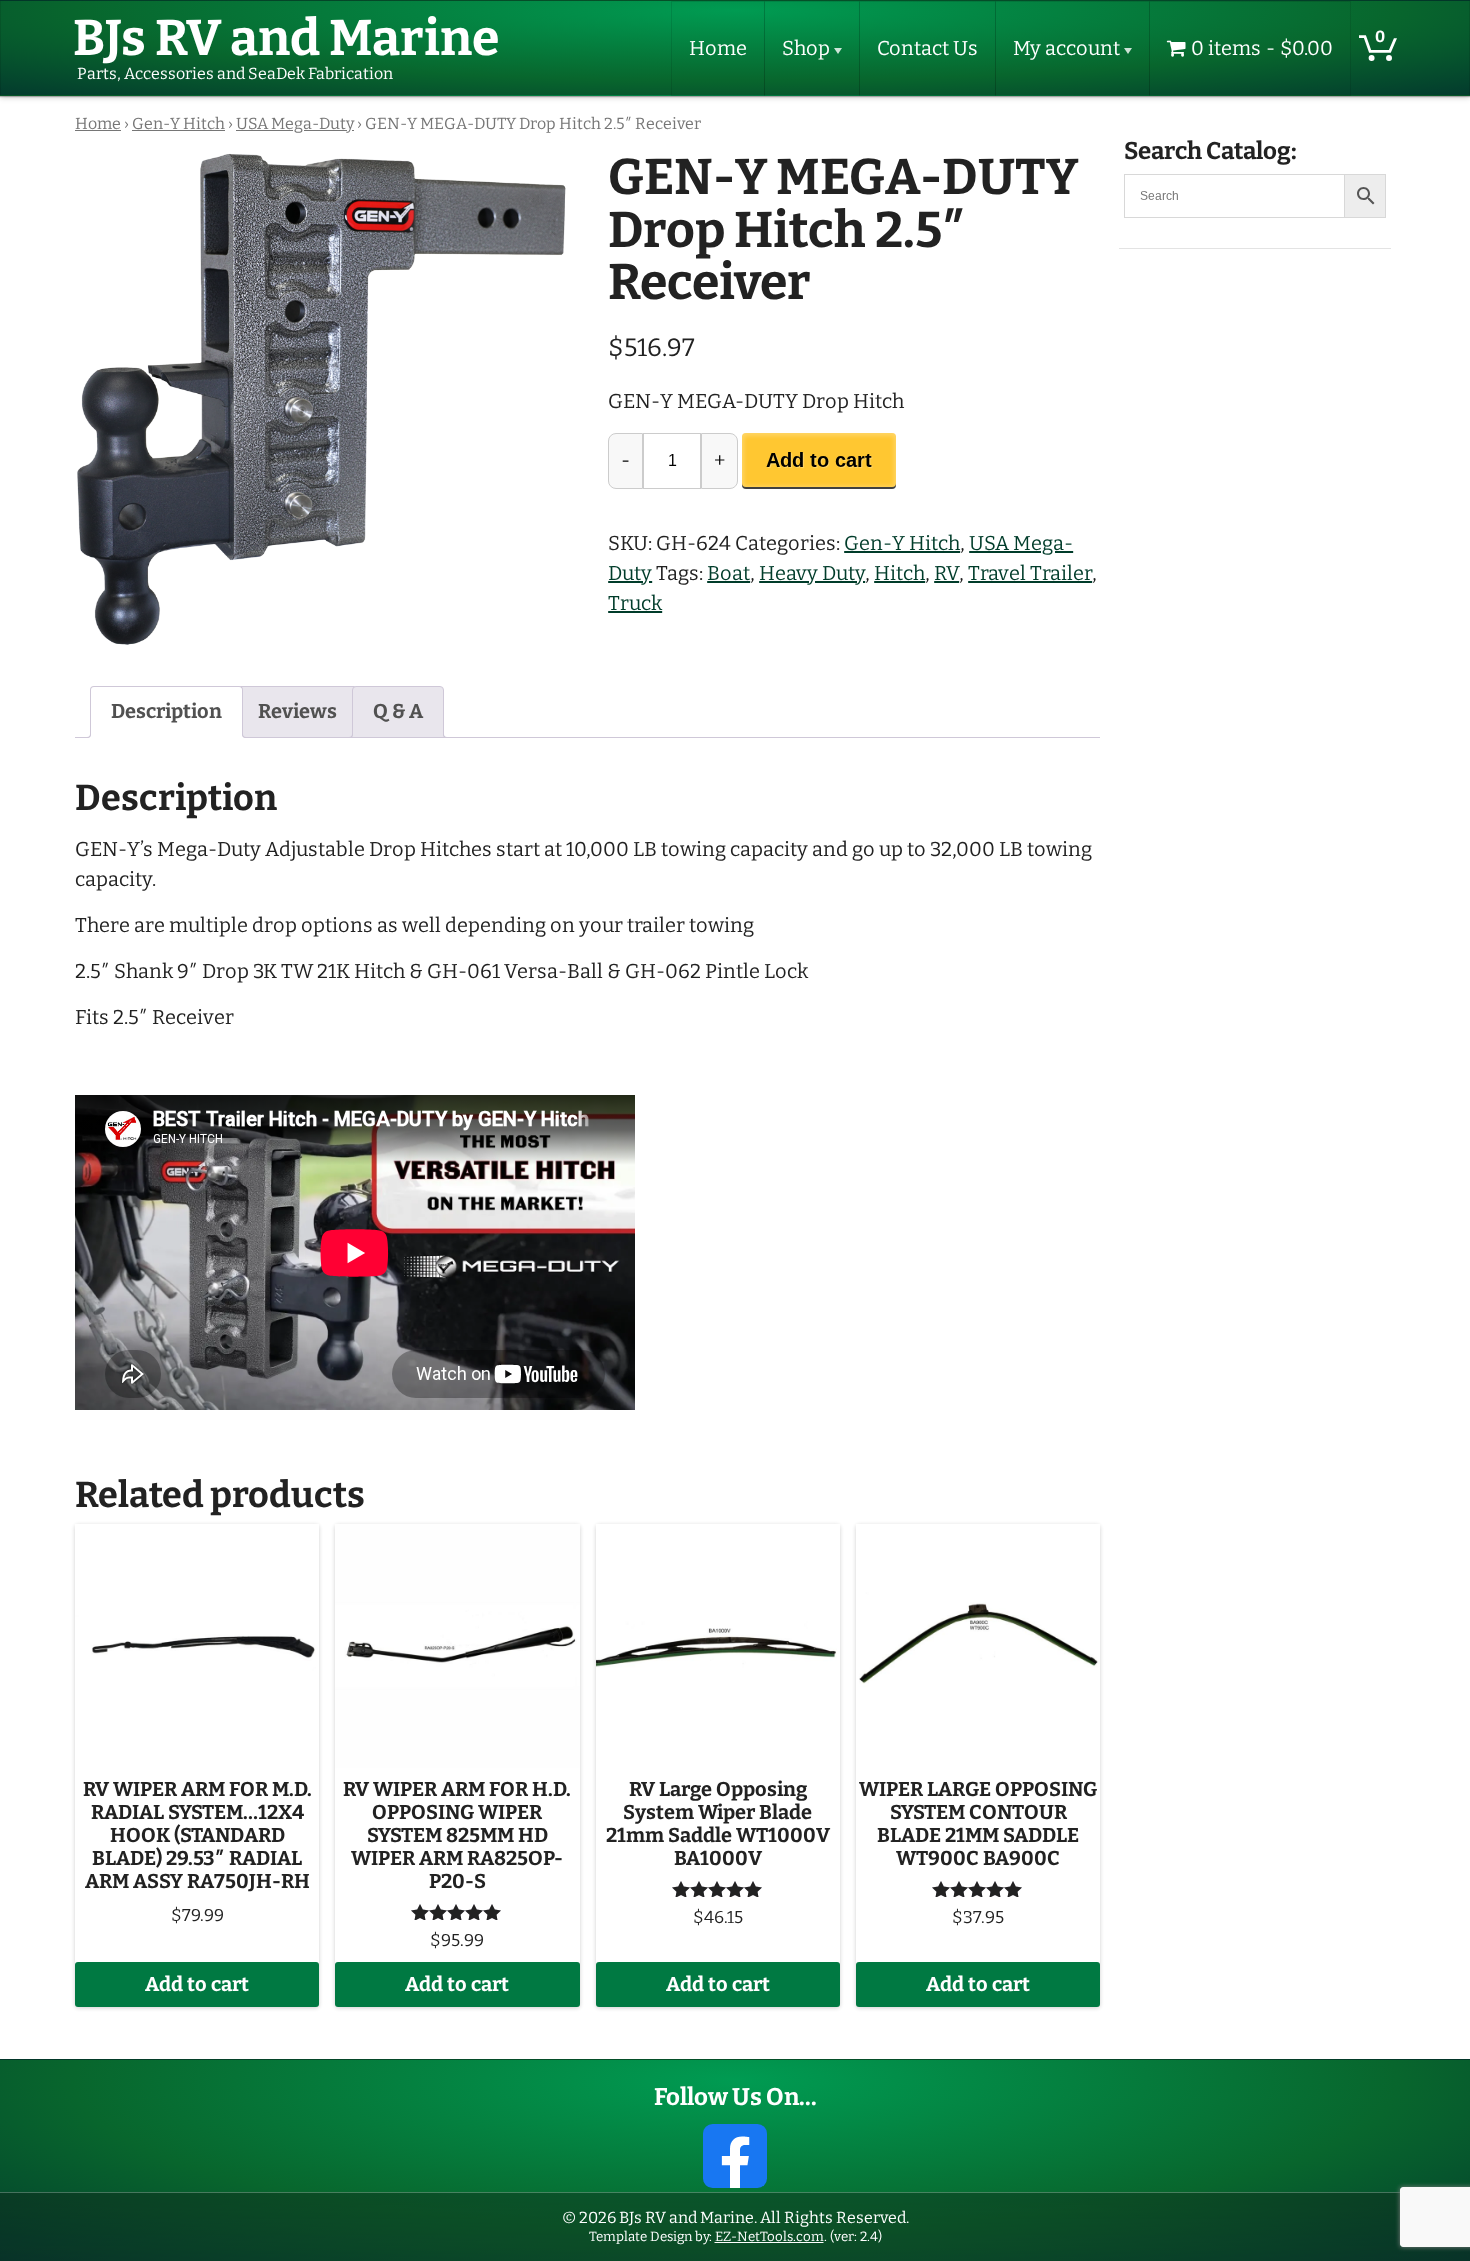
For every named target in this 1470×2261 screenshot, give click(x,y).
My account (1066, 48)
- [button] (625, 460)
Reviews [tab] (297, 711)
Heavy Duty (812, 573)
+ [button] (719, 460)
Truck (635, 603)
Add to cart (819, 460)
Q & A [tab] (398, 711)
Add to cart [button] (197, 1984)
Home (718, 48)
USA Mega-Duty (295, 124)
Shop (806, 48)
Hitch (899, 573)
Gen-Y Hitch (178, 124)
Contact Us (927, 48)
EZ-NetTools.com (769, 2236)
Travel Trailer (1030, 573)
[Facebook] (735, 2156)
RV (946, 573)
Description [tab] (166, 711)
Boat (728, 573)
